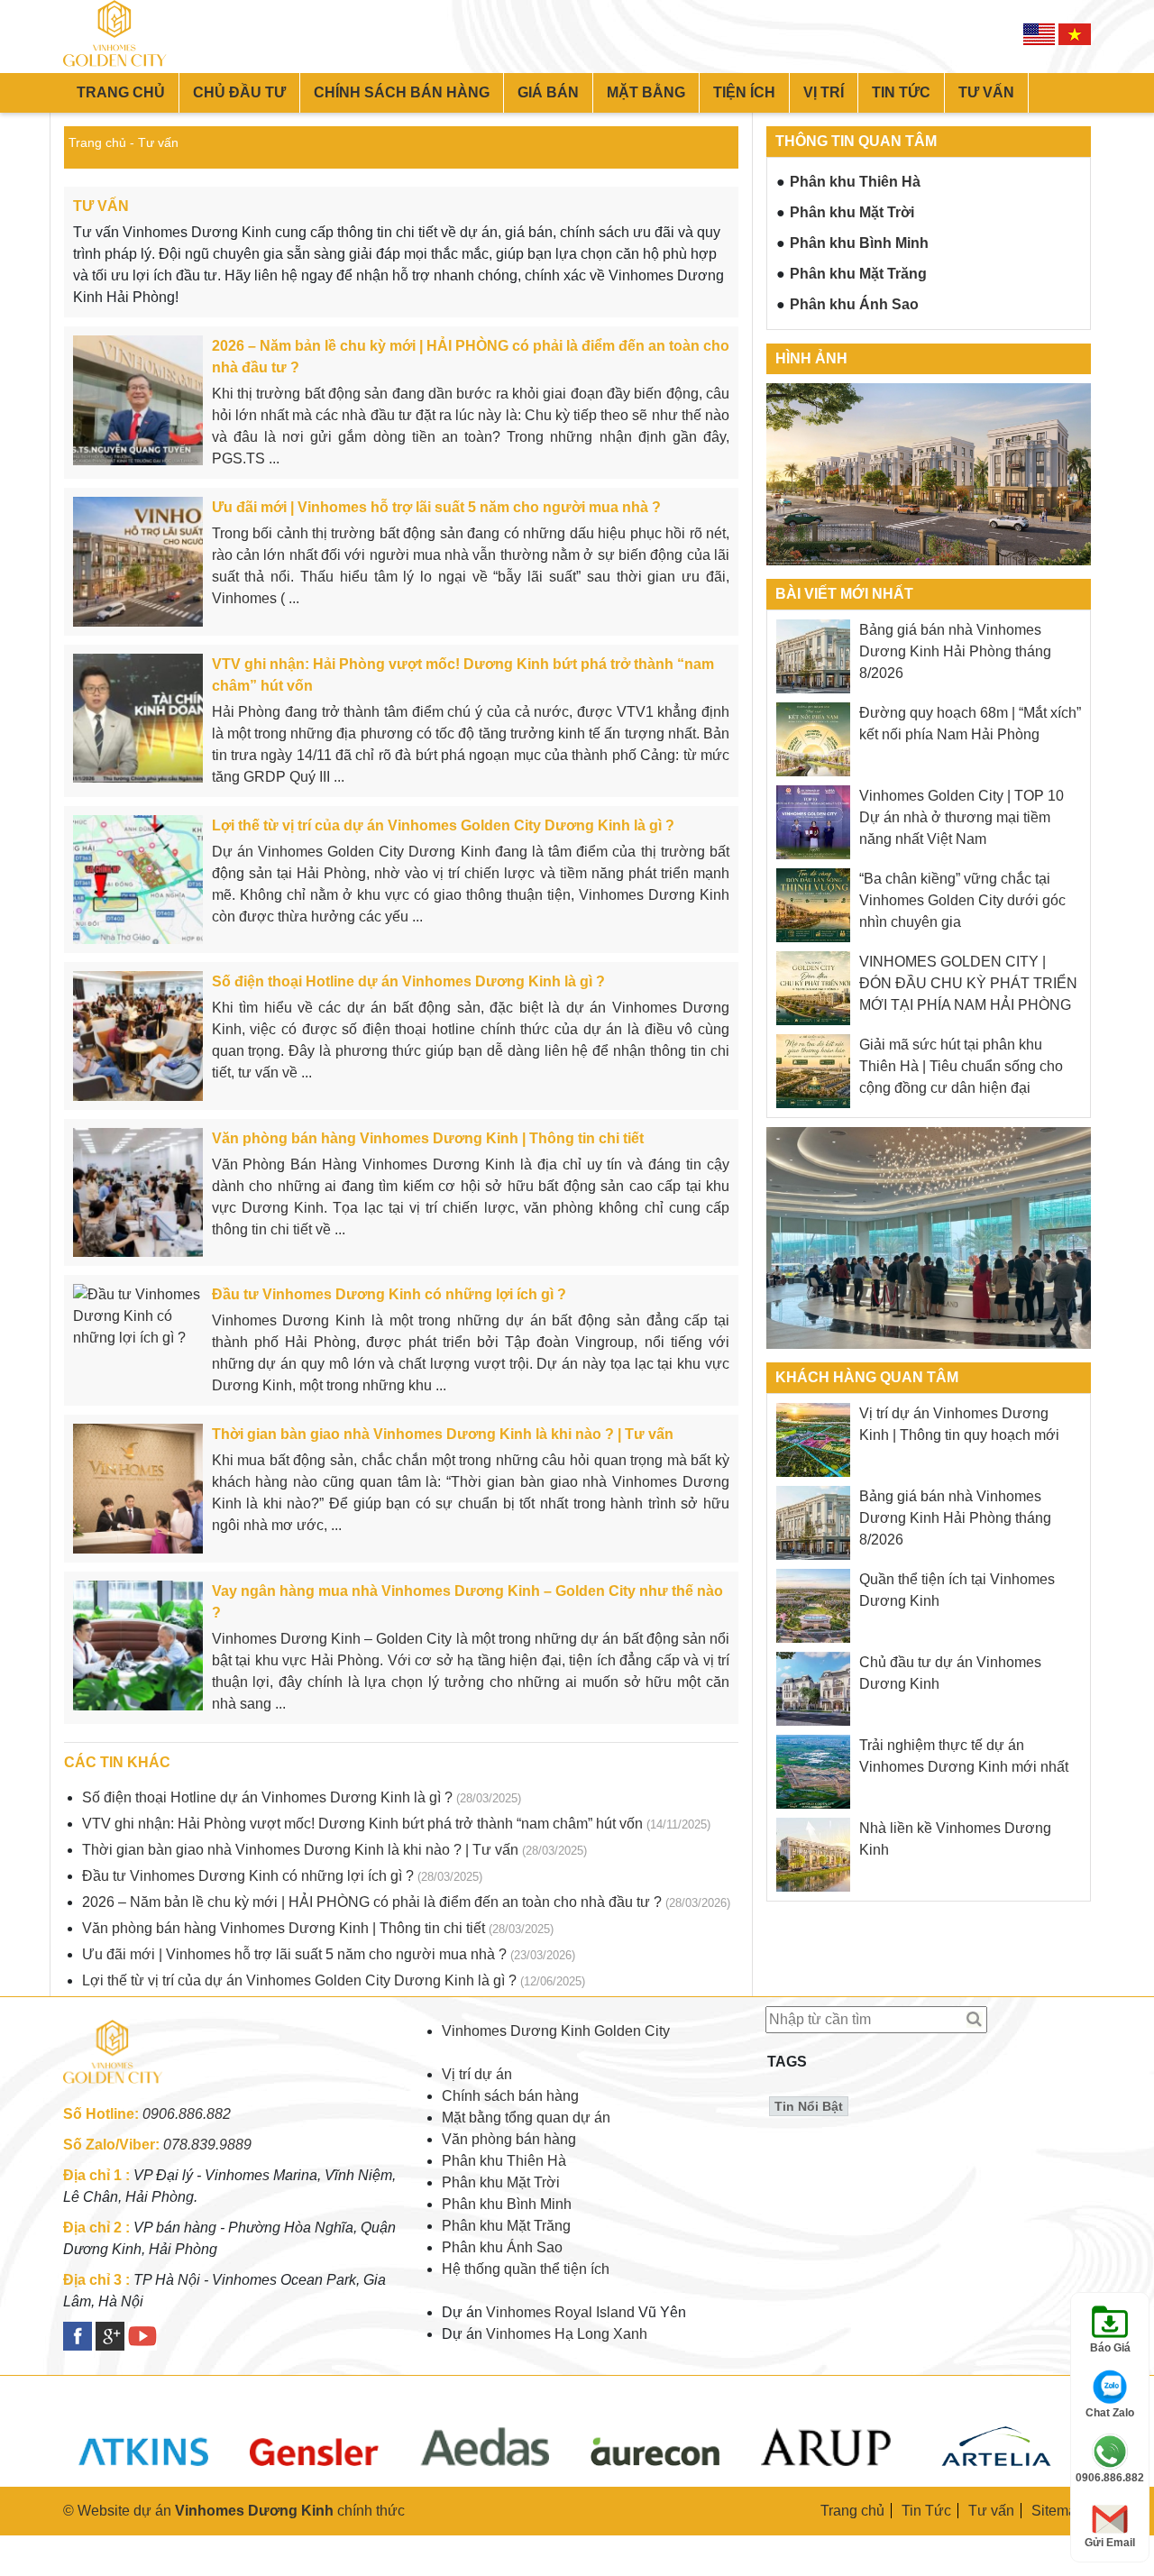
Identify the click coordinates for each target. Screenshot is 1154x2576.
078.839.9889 (207, 2145)
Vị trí (824, 92)
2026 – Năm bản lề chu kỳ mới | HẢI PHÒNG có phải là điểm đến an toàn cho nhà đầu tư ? (372, 1902)
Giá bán (548, 92)
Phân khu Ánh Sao (854, 304)
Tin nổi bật (809, 2106)
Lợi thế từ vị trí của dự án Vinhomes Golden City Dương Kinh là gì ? (299, 1980)
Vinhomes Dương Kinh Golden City (556, 2031)
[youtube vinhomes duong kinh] (142, 2336)
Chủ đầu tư (239, 92)
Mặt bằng (646, 92)
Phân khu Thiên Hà (855, 182)
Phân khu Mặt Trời (852, 212)
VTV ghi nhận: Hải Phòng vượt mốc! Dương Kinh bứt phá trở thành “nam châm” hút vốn (362, 1824)
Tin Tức (926, 2511)
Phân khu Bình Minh (859, 243)
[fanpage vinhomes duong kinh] (78, 2336)
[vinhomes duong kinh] (119, 37)
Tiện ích (744, 92)
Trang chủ (121, 92)
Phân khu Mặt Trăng (858, 274)
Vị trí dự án (477, 2074)
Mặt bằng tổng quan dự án (526, 2118)
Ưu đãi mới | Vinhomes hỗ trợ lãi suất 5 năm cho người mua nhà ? (294, 1954)
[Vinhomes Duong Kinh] (117, 2092)
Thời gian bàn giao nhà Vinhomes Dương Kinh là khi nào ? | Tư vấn (300, 1850)
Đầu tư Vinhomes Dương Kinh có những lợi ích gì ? (248, 1876)
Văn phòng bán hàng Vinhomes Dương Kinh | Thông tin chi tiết (284, 1928)
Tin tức (901, 92)
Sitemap (1058, 2511)
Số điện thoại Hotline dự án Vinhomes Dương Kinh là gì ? (267, 1797)
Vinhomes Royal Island (560, 2312)
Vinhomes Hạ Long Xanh (567, 2334)
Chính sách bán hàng (402, 92)
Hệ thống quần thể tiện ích (526, 2269)
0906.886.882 (187, 2114)
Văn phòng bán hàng (509, 2139)
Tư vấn (986, 92)
